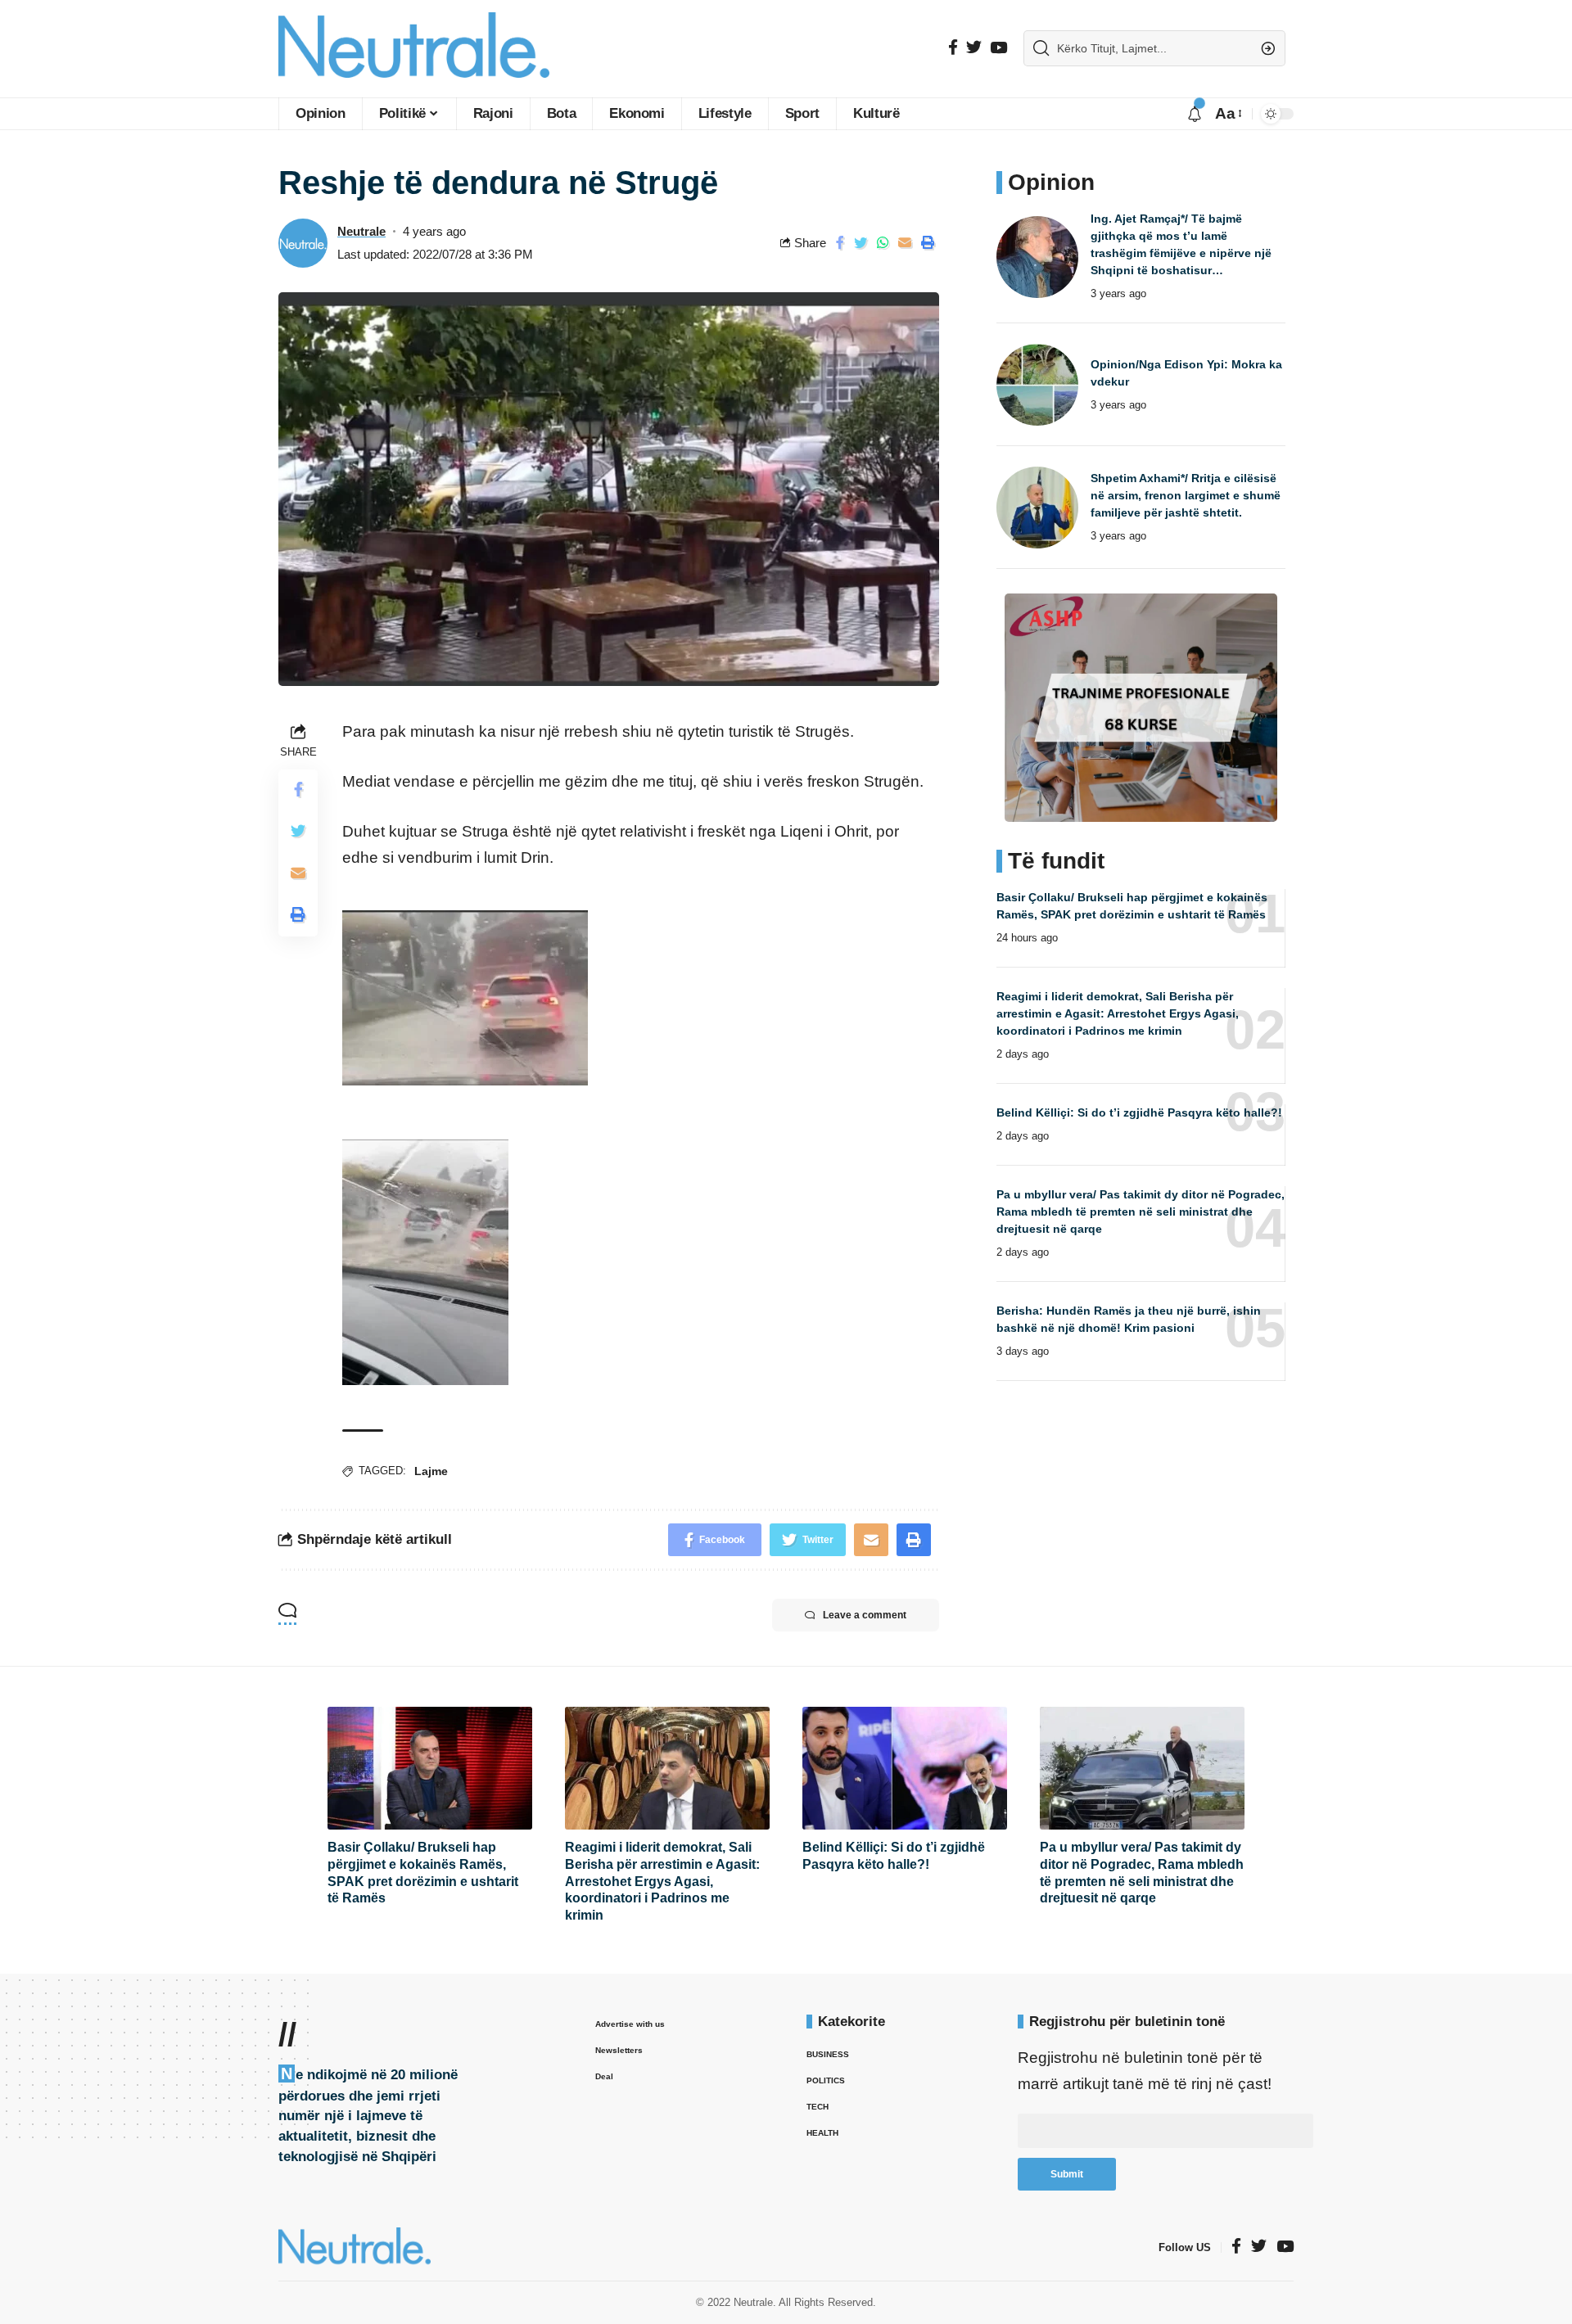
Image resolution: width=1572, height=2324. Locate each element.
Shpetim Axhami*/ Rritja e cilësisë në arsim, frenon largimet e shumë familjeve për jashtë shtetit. (1186, 495)
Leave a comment (865, 1615)
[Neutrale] (414, 49)
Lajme (431, 1471)
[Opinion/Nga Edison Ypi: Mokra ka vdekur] (1037, 385)
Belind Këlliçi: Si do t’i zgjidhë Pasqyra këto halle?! (1139, 1112)
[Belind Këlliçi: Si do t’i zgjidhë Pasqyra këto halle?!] (905, 1768)
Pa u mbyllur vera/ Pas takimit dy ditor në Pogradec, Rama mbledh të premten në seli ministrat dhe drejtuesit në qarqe (1141, 1212)
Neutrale (361, 231)
